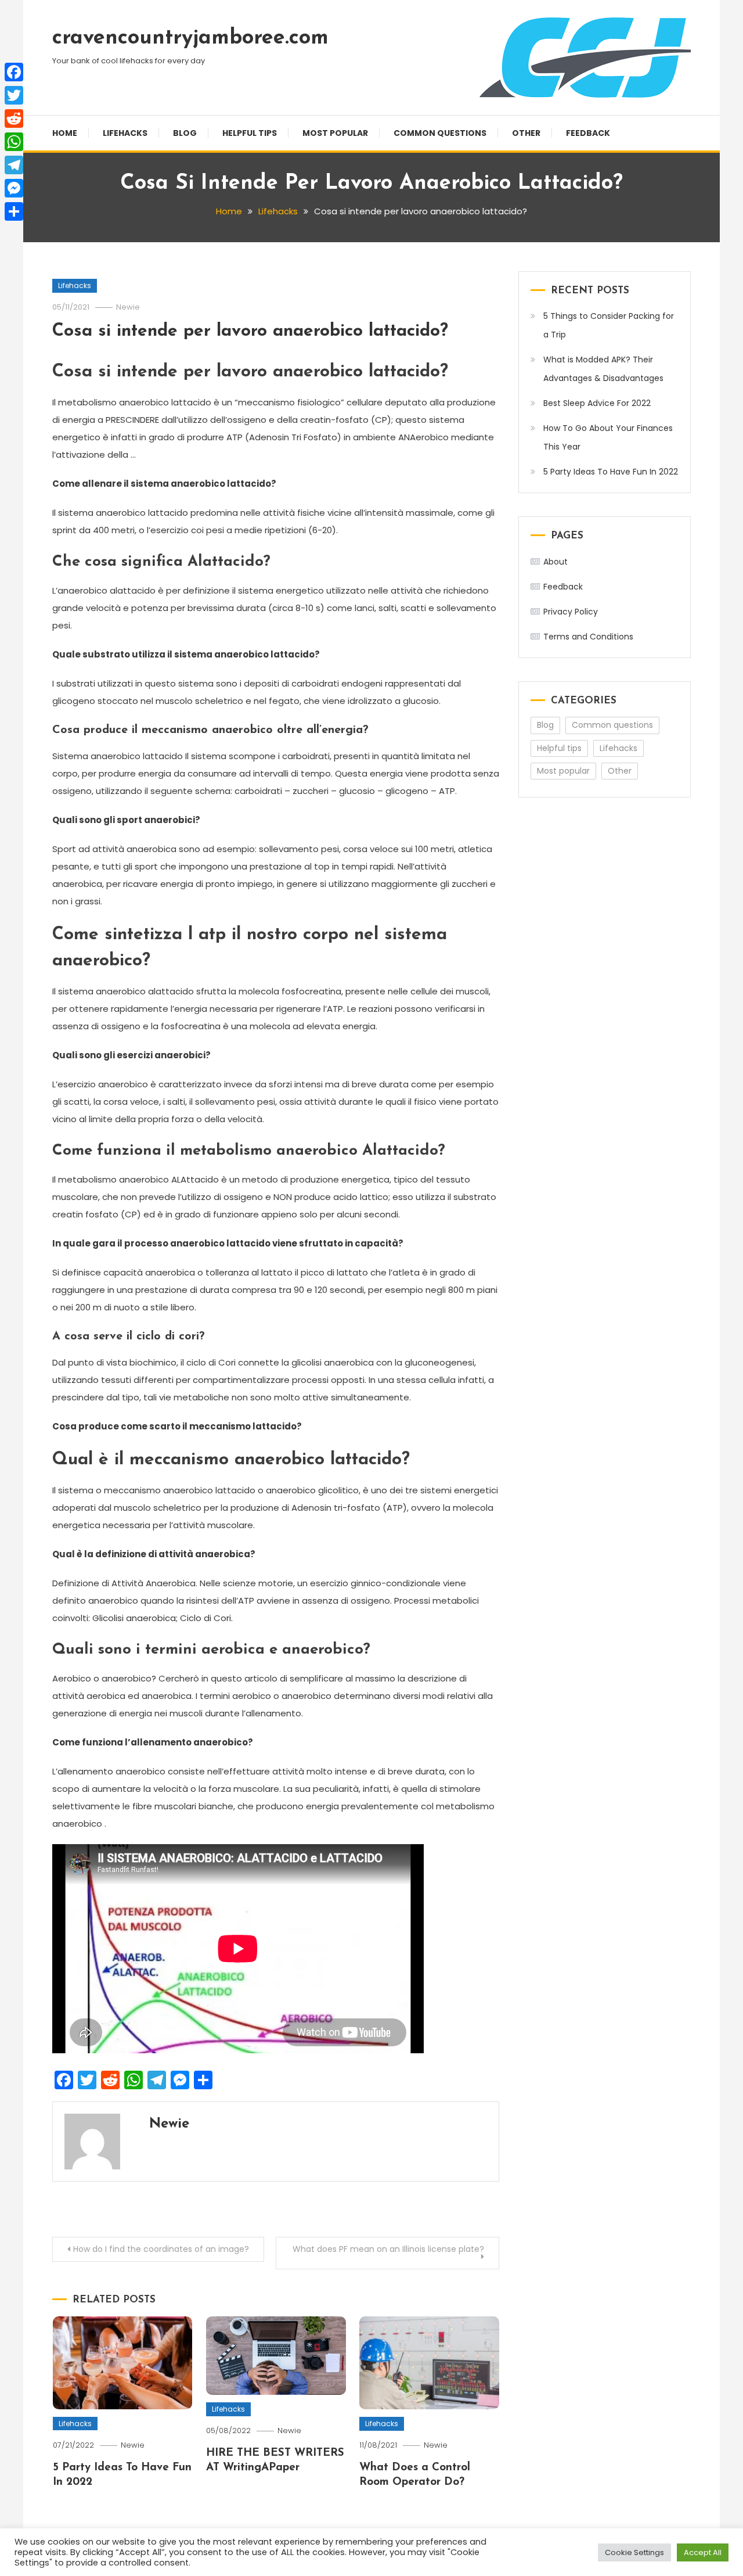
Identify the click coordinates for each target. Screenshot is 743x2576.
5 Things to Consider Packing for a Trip (609, 325)
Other (526, 133)
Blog (185, 133)
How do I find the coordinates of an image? (161, 2249)
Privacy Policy (571, 612)
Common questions (440, 133)
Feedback (588, 133)
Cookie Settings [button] (634, 2552)
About (556, 562)
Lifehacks (125, 133)
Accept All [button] (703, 2552)
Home (65, 133)
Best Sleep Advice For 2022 (597, 403)
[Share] (14, 211)
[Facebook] (14, 72)
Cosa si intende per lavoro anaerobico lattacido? (250, 331)
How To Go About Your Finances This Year (608, 437)
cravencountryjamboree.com (190, 38)
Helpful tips (250, 133)
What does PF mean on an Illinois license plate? (388, 2249)
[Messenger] (14, 188)
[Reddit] (14, 118)
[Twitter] (14, 95)
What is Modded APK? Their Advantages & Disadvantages (603, 369)
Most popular (335, 133)
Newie (128, 307)
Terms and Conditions (588, 637)
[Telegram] (14, 165)
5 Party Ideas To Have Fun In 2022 (611, 472)
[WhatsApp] (14, 142)
